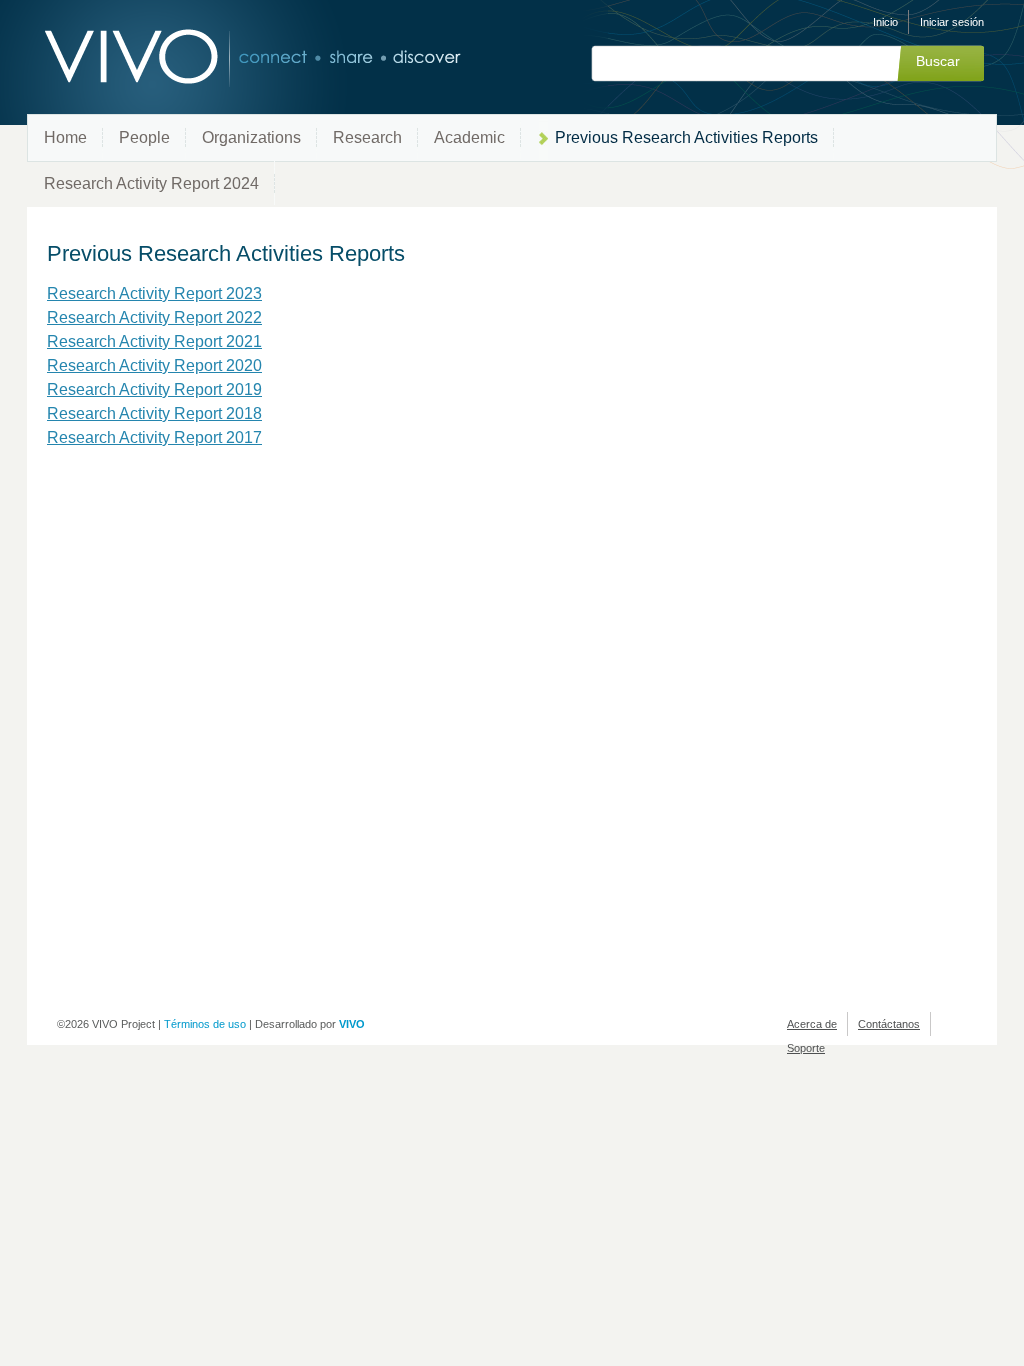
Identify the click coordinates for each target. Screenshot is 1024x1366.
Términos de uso (205, 1024)
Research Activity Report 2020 (154, 365)
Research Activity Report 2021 (154, 341)
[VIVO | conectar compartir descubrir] (220, 57)
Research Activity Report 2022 (154, 317)
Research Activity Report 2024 (151, 183)
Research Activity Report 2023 (154, 293)
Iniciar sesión (952, 22)
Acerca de (812, 1024)
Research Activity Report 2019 (154, 389)
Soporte (806, 1048)
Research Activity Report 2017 (154, 437)
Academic (469, 137)
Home (65, 137)
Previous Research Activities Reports (686, 137)
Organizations (251, 137)
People (144, 137)
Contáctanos (889, 1024)
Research (367, 137)
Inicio (885, 22)
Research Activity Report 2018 (154, 413)
